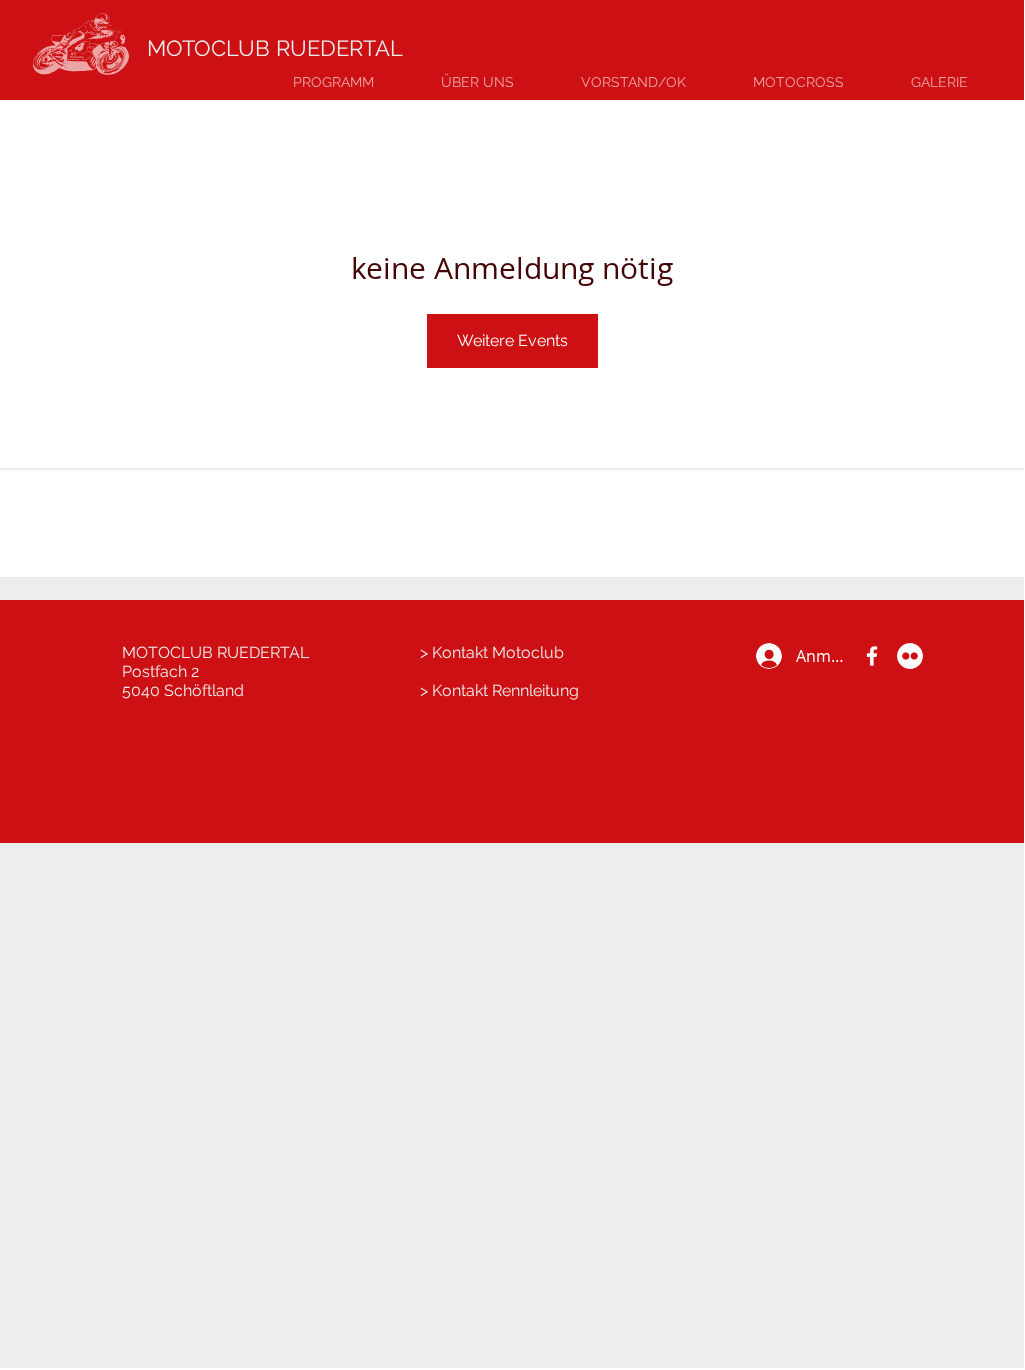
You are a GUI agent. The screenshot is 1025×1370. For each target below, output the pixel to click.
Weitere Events (512, 340)
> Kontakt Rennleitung (499, 690)
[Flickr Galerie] (910, 656)
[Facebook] (872, 656)
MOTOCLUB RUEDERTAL (275, 48)
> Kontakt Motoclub (492, 652)
